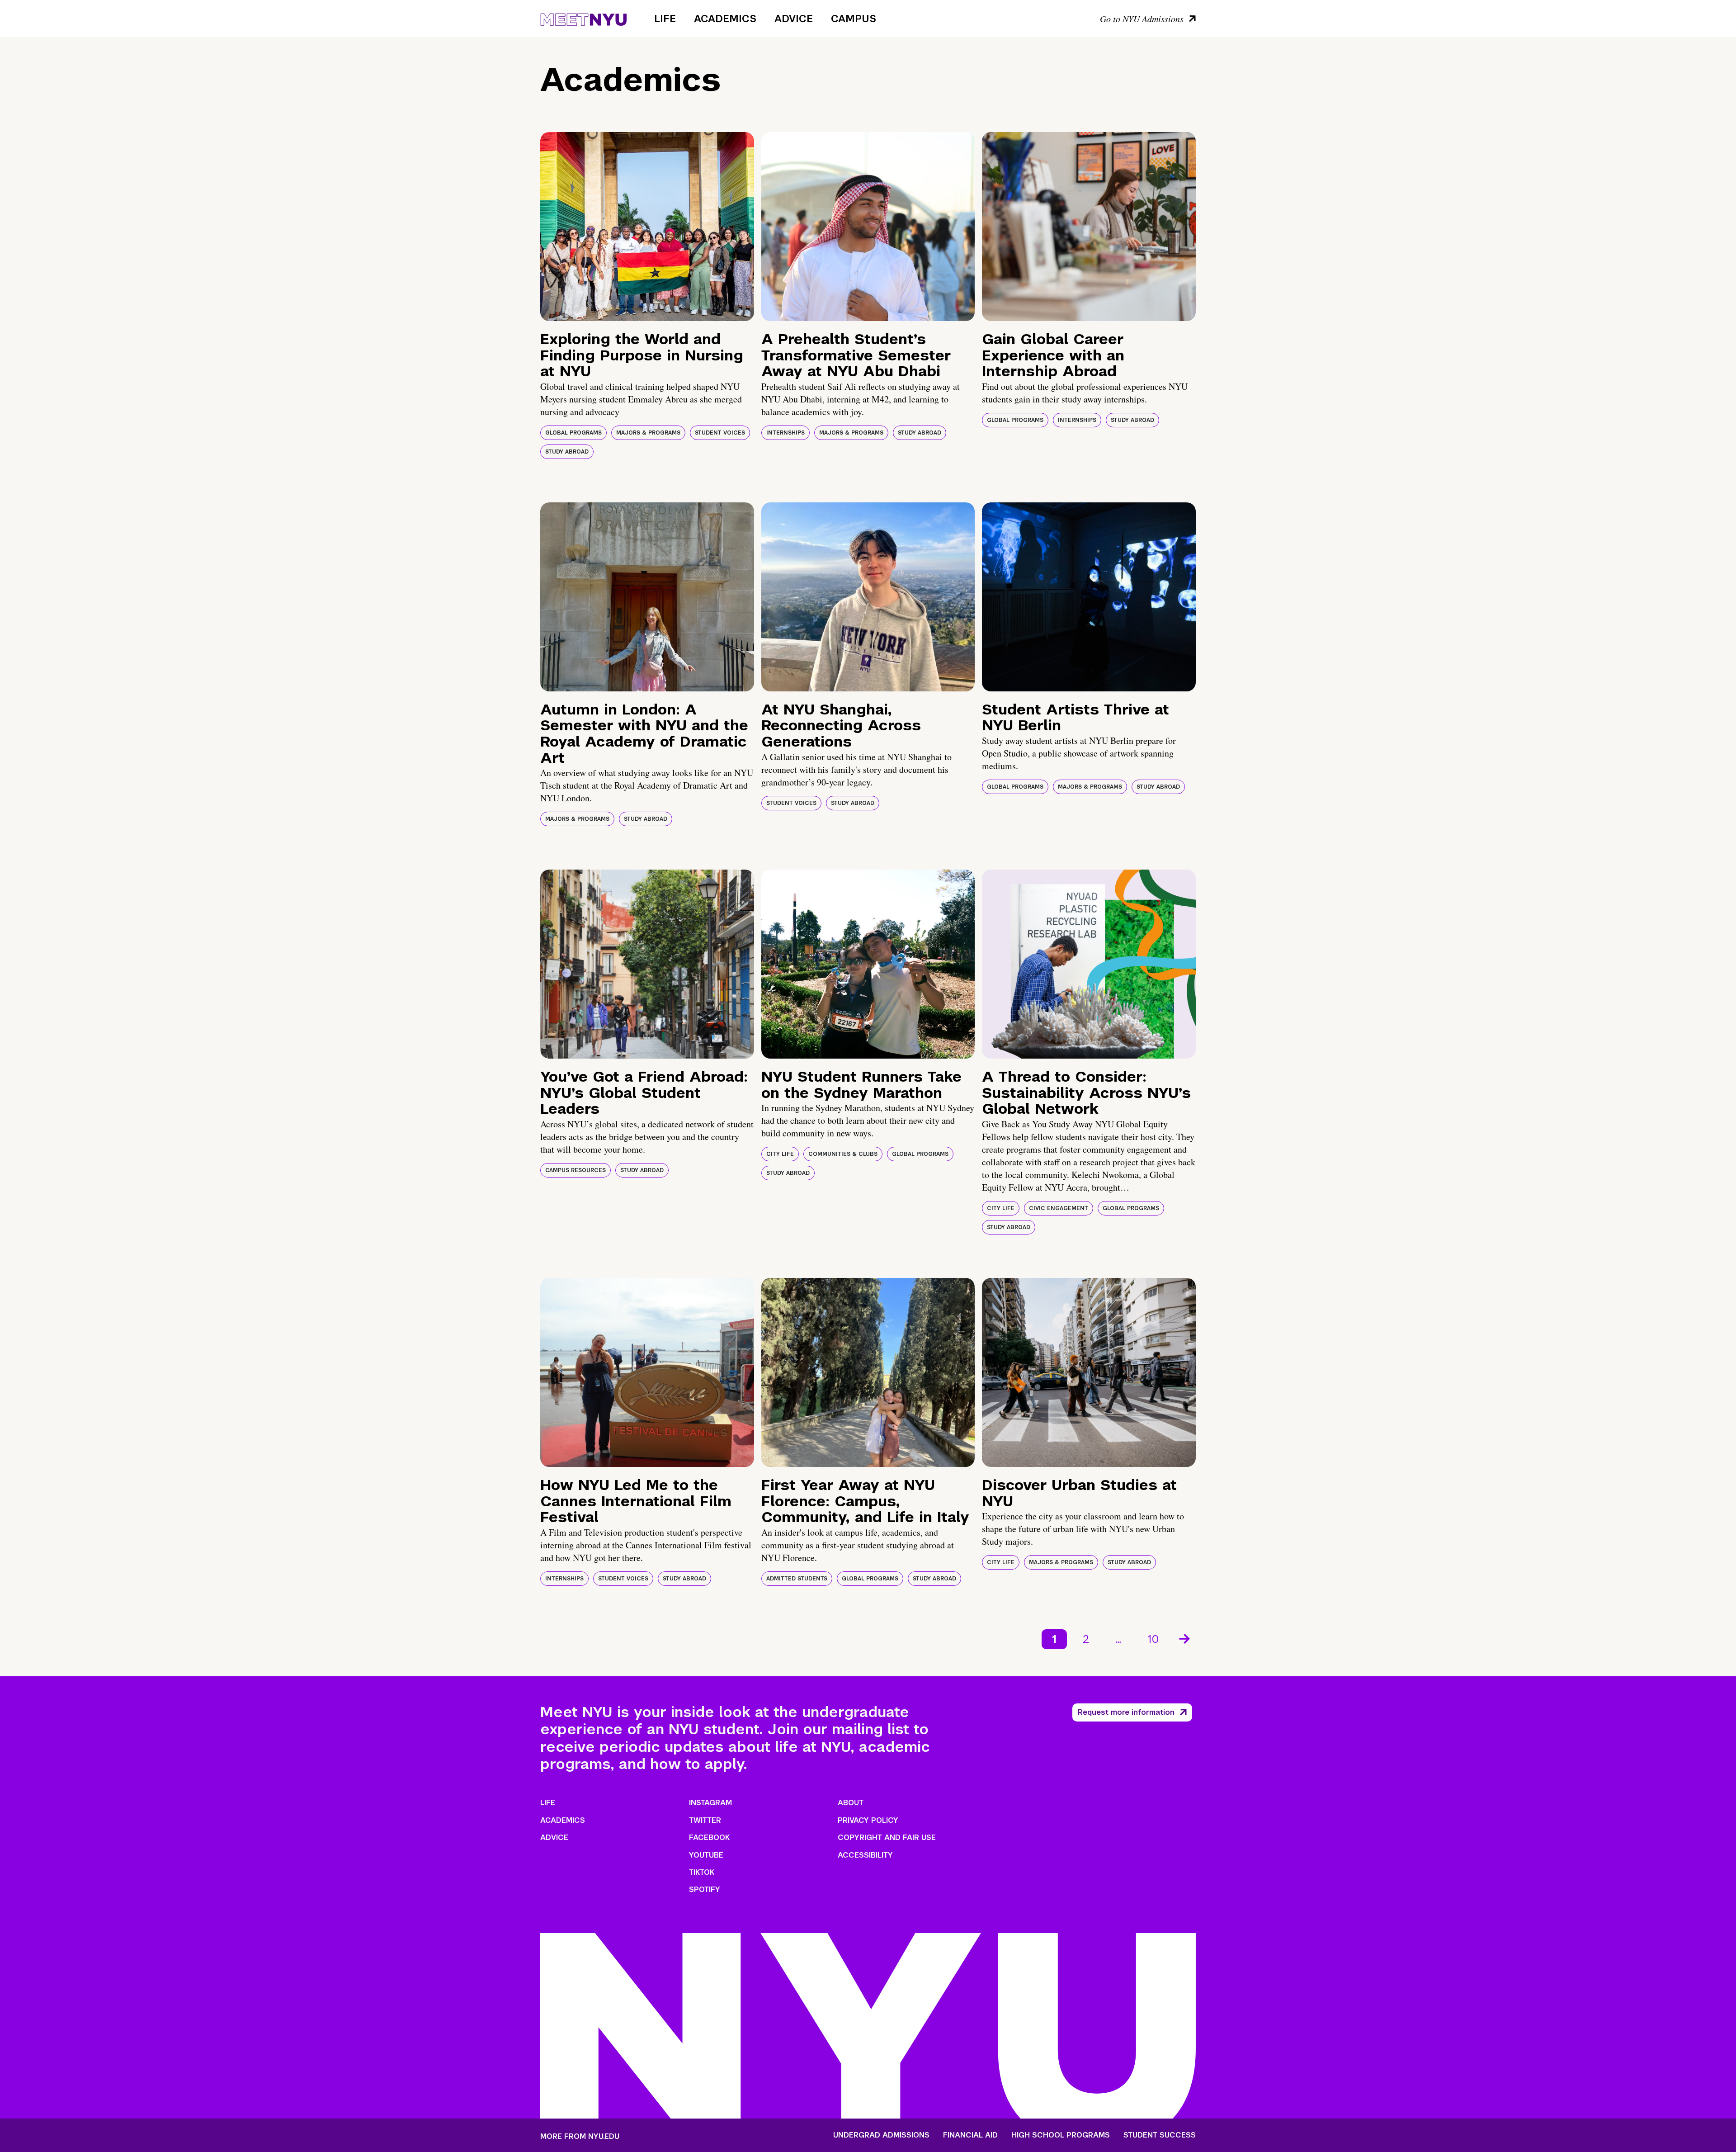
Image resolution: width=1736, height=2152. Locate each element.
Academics (725, 19)
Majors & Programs (648, 433)
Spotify (705, 1890)
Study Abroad (567, 452)
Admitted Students (797, 1579)
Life (665, 19)
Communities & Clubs (843, 1154)
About (851, 1803)
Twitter (705, 1820)
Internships (785, 433)
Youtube (706, 1855)
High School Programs (1061, 2135)
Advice (794, 19)
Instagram (710, 1803)
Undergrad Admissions (881, 2135)
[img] (647, 227)
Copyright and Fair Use (887, 1837)
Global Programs (573, 433)
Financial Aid (970, 2135)
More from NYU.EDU (580, 2136)
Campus (854, 19)
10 (1153, 1639)
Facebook (709, 1837)
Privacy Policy (868, 1820)
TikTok (702, 1872)
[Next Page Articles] (1185, 1638)
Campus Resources (576, 1170)
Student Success (1160, 2135)
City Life (780, 1154)
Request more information (1126, 1712)
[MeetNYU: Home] (583, 18)
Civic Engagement (1059, 1208)
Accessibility (865, 1855)
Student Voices (720, 433)
